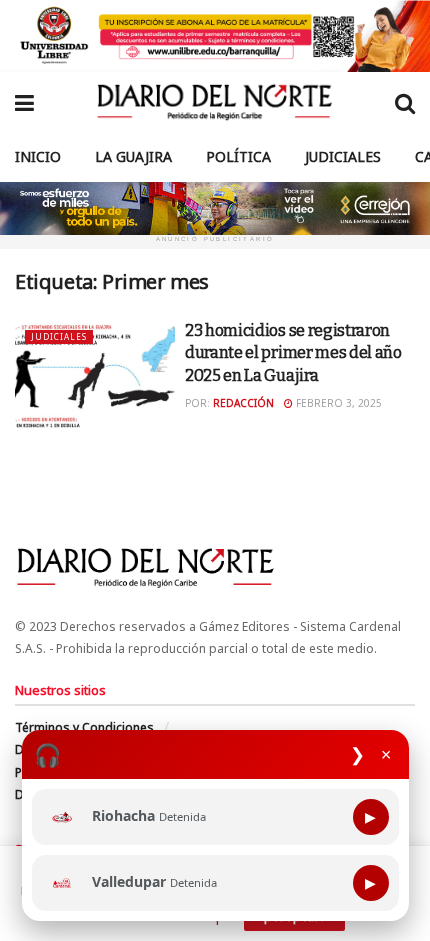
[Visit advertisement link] (215, 36)
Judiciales (343, 156)
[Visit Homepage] (214, 102)
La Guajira (133, 156)
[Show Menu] (24, 102)
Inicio (38, 156)
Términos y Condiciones (84, 727)
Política (238, 156)
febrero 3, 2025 (337, 403)
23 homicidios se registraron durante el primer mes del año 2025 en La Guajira (293, 353)
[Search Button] (405, 102)
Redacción (243, 403)
